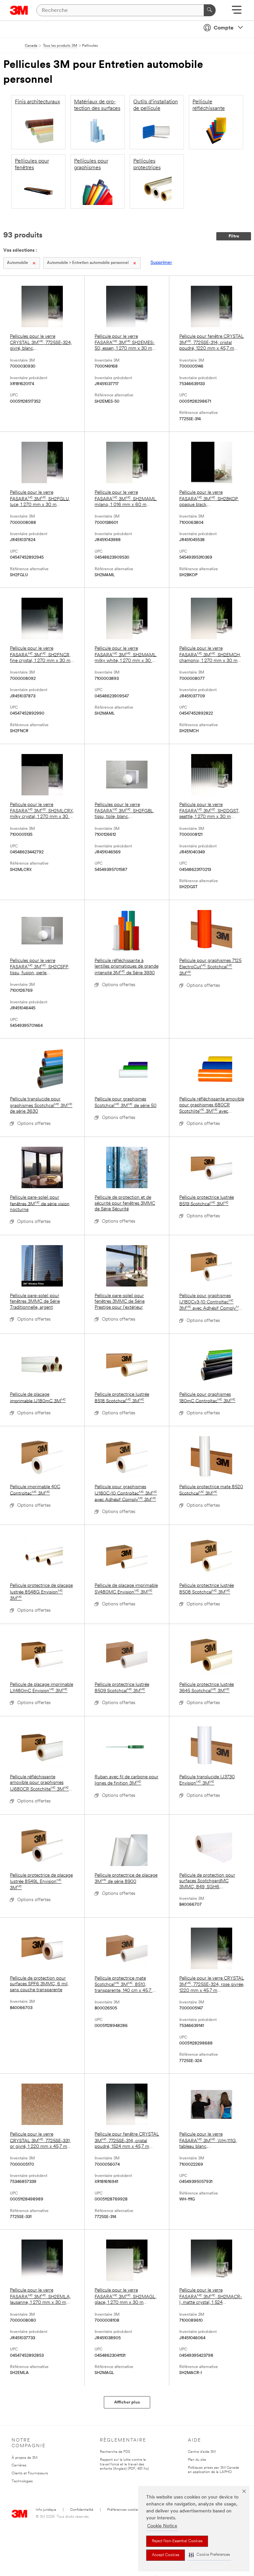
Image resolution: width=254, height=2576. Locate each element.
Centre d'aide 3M (202, 2452)
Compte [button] (224, 28)
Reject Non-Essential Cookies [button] (177, 2541)
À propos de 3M (24, 2458)
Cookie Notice (162, 2526)
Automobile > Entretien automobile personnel (88, 263)
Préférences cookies (123, 2510)
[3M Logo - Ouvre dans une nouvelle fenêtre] (19, 10)
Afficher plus (127, 2402)
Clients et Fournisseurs (30, 2474)
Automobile (18, 263)
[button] (209, 2555)
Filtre (234, 236)
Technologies (22, 2481)
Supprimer (161, 263)
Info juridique (46, 2510)
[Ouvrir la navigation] (237, 12)
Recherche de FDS (115, 2452)
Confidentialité (82, 2510)
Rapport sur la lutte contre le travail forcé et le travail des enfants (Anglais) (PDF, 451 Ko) (124, 2465)
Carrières (19, 2466)
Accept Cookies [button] (166, 2555)
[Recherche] (210, 10)
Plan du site (197, 2460)
